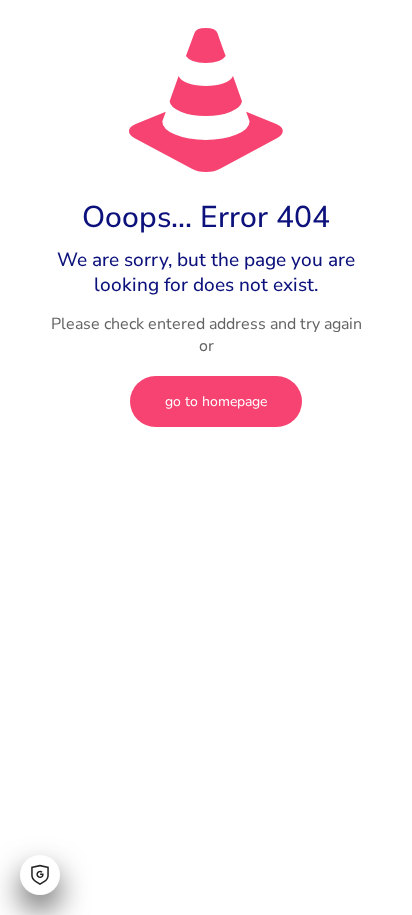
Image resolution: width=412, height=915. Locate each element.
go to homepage (216, 401)
